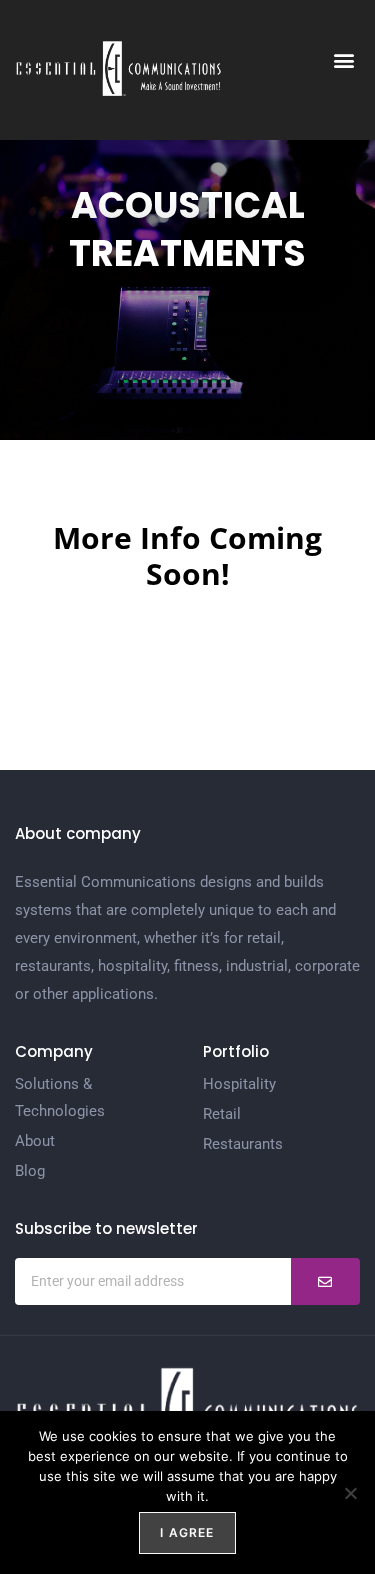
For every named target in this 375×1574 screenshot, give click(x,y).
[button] (343, 60)
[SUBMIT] (325, 1281)
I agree (187, 1532)
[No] (350, 1493)
